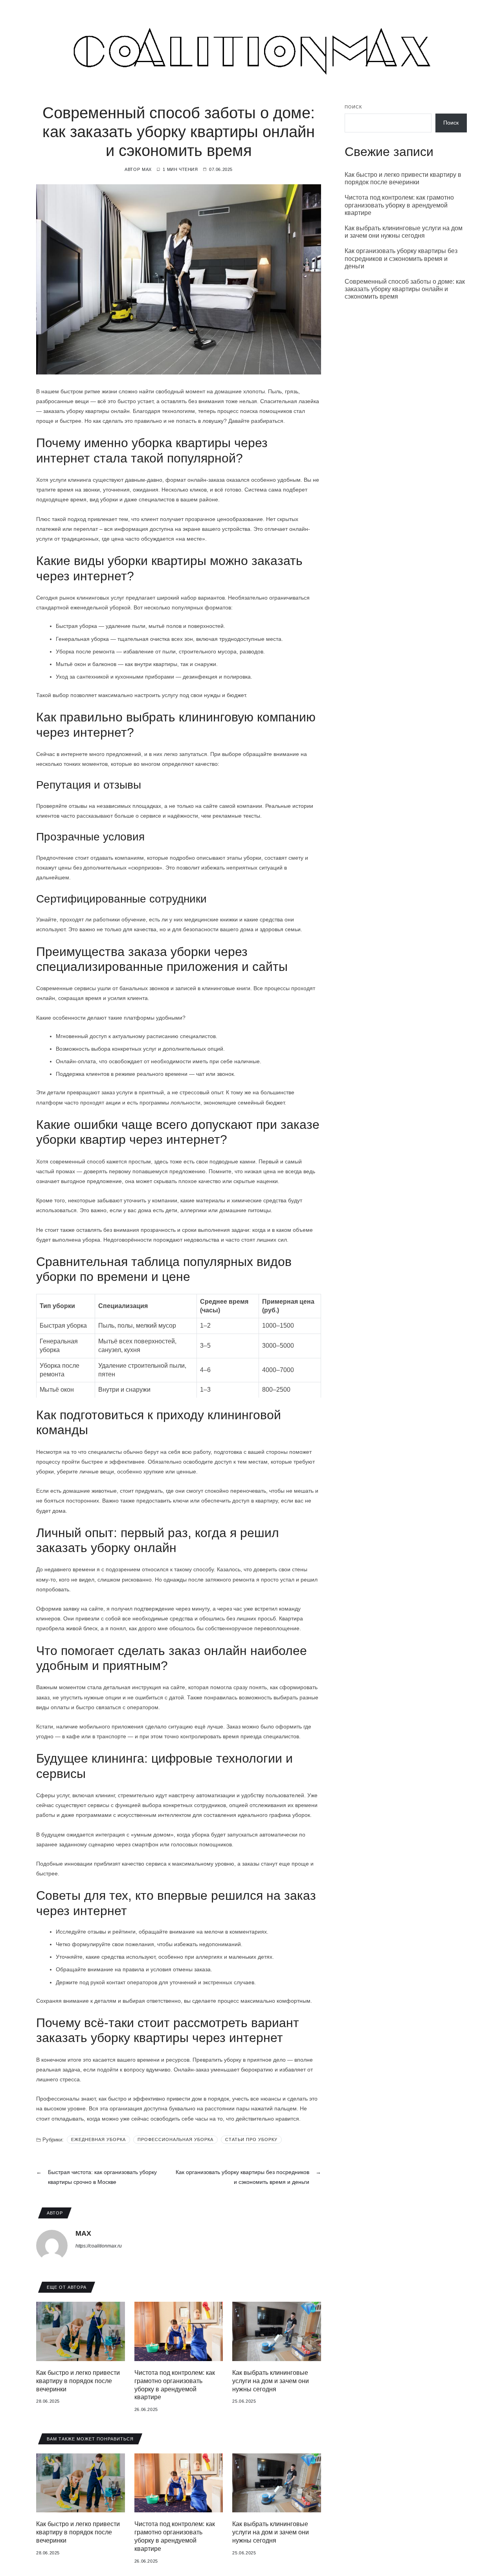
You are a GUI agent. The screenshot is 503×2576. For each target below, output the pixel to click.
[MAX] (52, 2246)
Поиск (353, 107)
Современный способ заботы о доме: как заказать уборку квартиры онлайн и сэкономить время (405, 289)
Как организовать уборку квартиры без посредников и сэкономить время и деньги (401, 258)
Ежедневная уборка (98, 2139)
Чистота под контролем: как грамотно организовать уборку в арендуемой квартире (399, 205)
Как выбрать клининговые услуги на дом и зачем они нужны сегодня (271, 2381)
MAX (147, 169)
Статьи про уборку (251, 2139)
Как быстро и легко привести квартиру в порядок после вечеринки (78, 2381)
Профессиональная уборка (175, 2139)
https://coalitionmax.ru (99, 2246)
